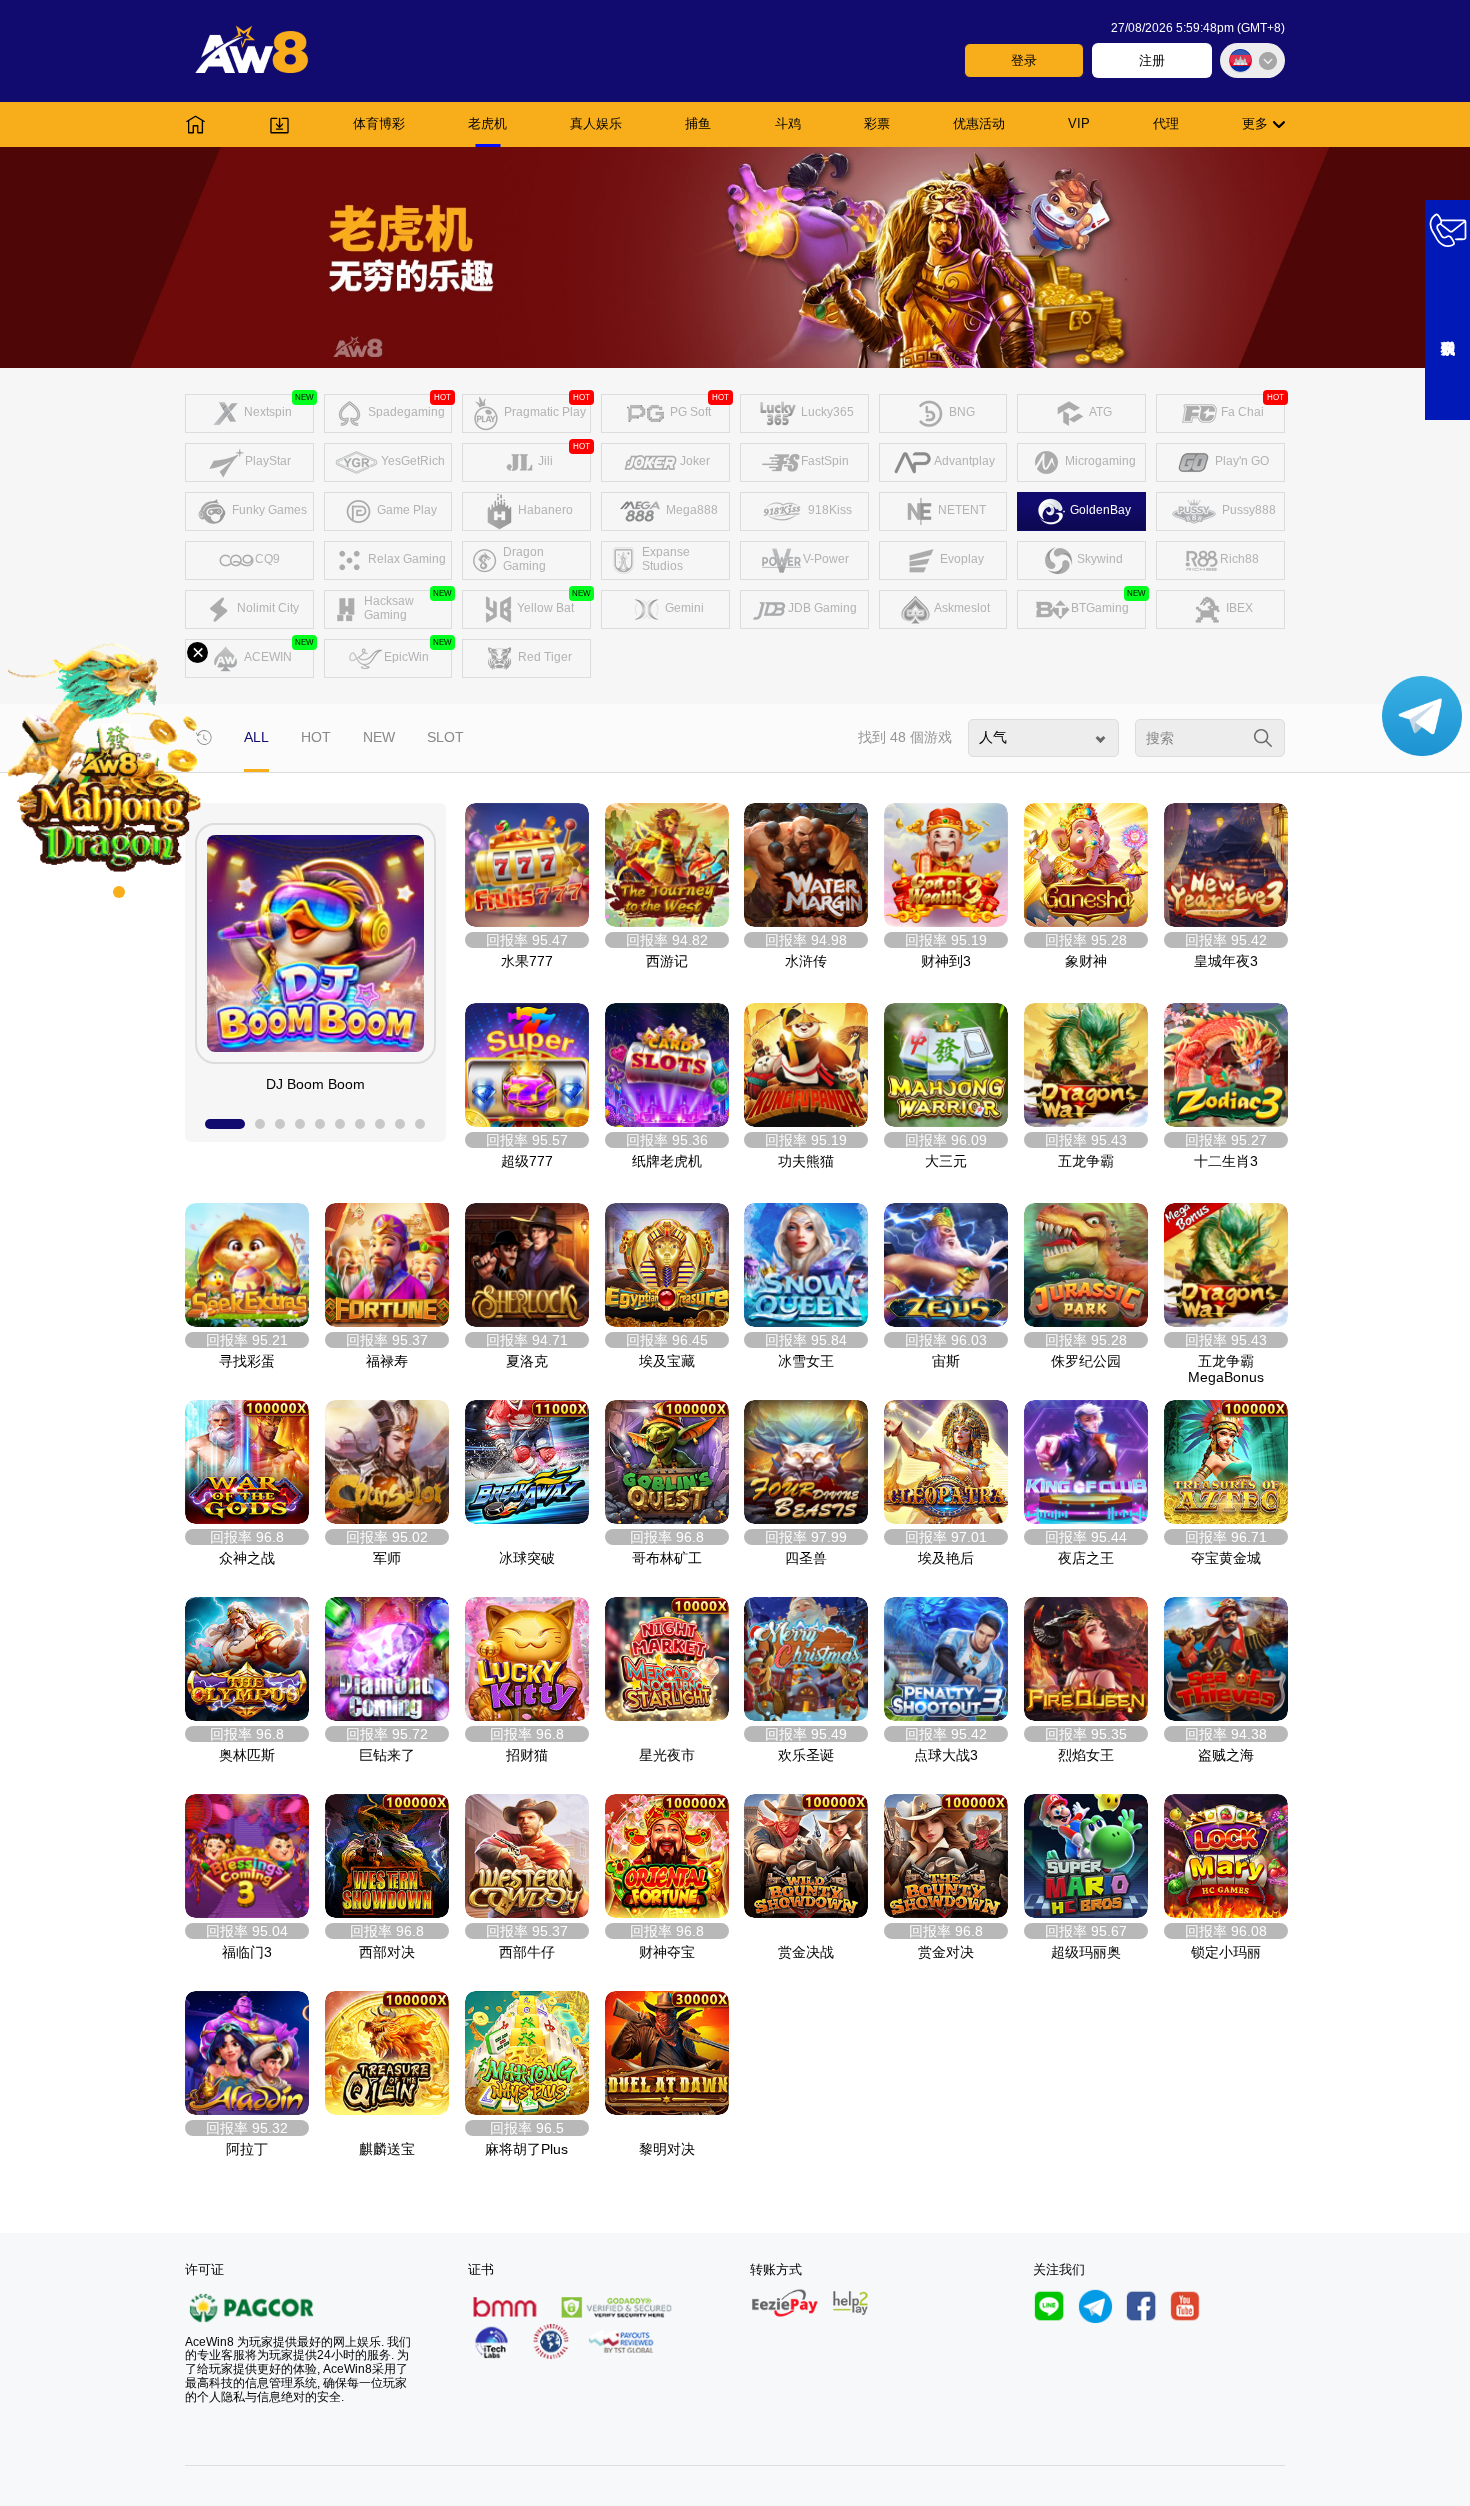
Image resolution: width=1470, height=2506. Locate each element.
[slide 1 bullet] (225, 1124)
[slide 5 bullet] (320, 1124)
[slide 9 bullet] (400, 1124)
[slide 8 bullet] (380, 1124)
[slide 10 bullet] (420, 1124)
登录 (1024, 60)
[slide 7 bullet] (360, 1124)
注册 (1152, 60)
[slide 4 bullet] (300, 1124)
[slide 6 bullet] (340, 1124)
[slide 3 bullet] (280, 1124)
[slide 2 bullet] (260, 1124)
